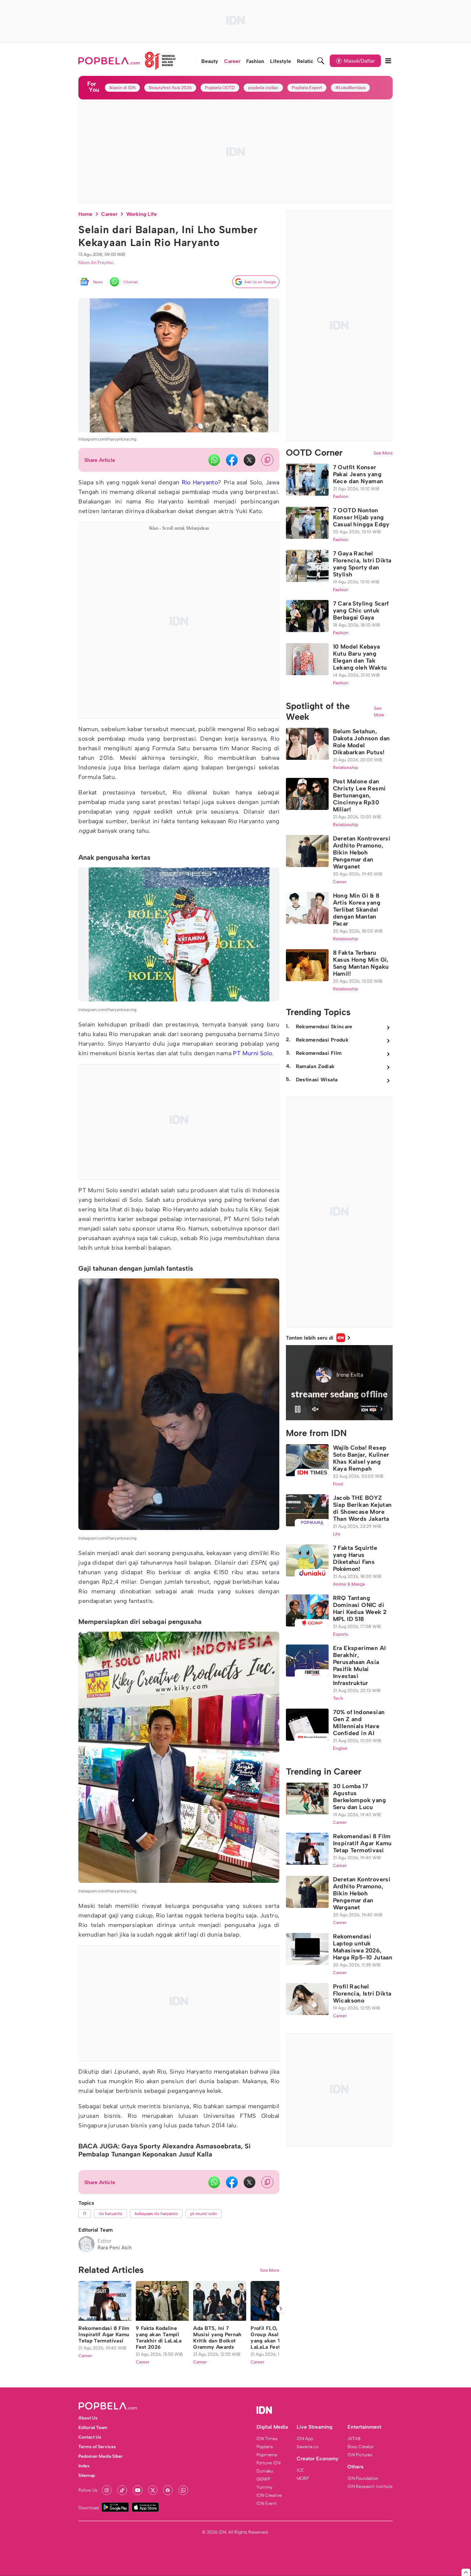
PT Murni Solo (252, 1053)
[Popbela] (127, 61)
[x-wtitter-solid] (249, 460)
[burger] (388, 61)
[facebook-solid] (232, 460)
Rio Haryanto (200, 482)
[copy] (267, 460)
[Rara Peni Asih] (86, 2244)
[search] (321, 61)
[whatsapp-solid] (214, 460)
